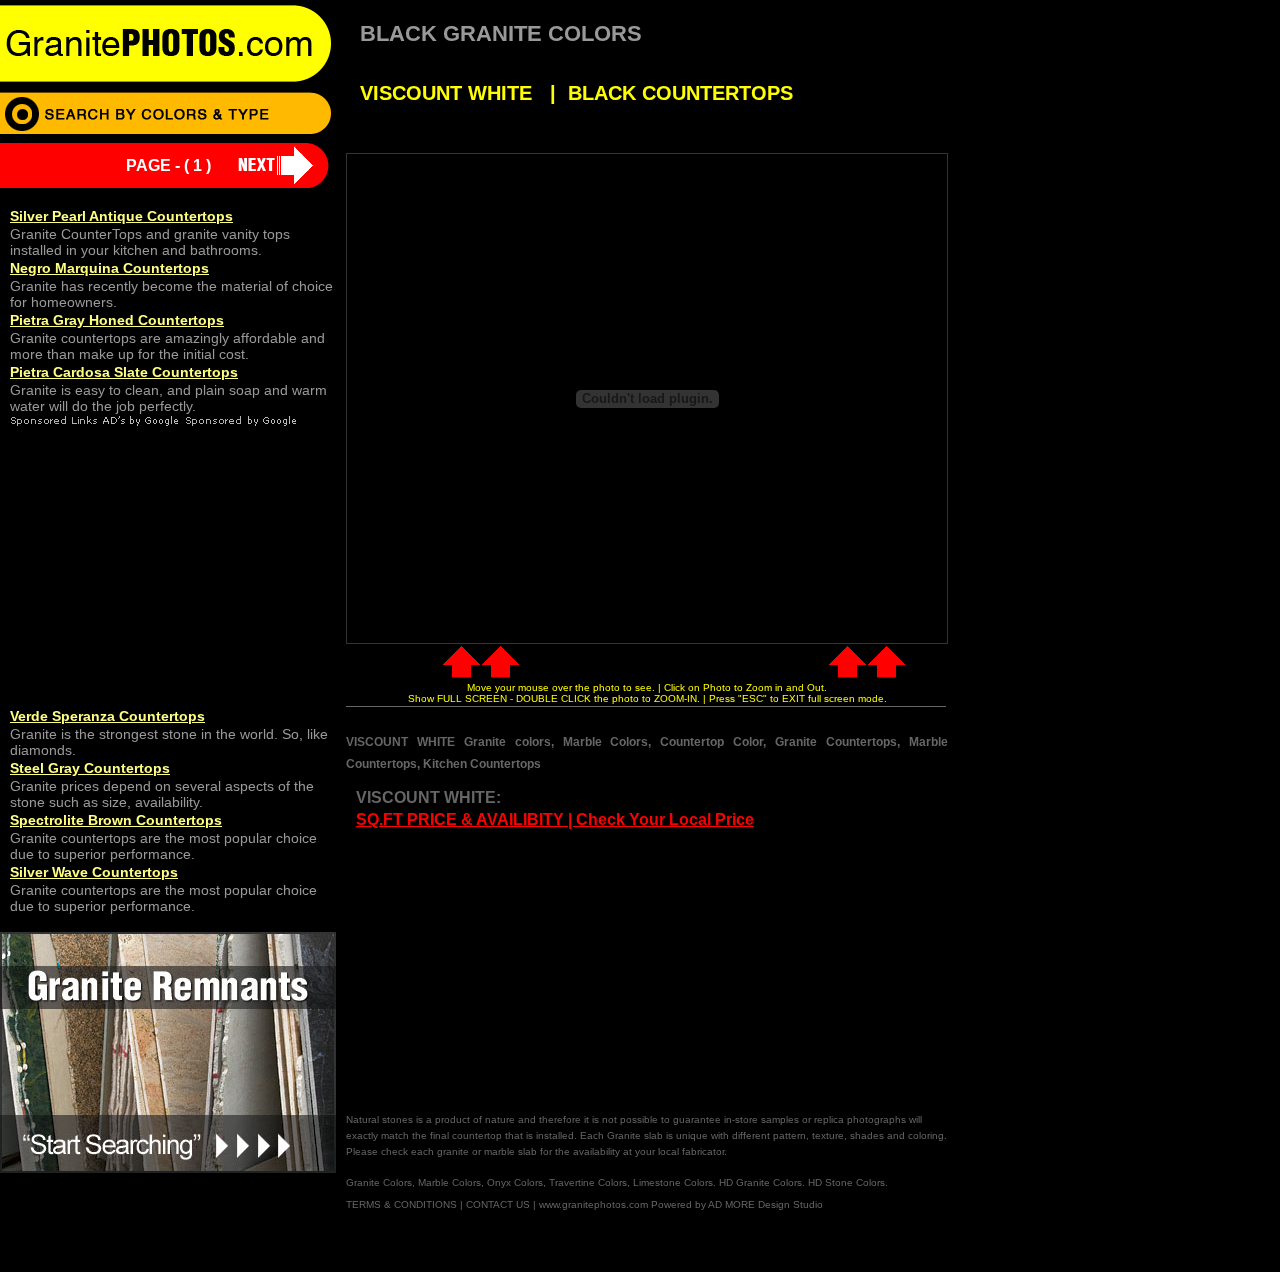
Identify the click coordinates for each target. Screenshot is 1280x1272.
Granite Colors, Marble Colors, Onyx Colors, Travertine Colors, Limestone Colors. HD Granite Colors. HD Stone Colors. (617, 1182)
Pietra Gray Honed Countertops (117, 320)
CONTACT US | (501, 1204)
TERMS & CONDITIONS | (404, 1204)
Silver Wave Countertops (94, 872)
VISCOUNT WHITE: (428, 797)
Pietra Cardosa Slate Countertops (124, 372)
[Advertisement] (514, 972)
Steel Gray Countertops (90, 768)
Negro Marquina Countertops (109, 268)
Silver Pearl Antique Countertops (121, 216)
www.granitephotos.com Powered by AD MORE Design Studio (681, 1204)
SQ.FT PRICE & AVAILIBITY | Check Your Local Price (555, 819)
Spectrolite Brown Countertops (116, 820)
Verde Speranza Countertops (107, 716)
